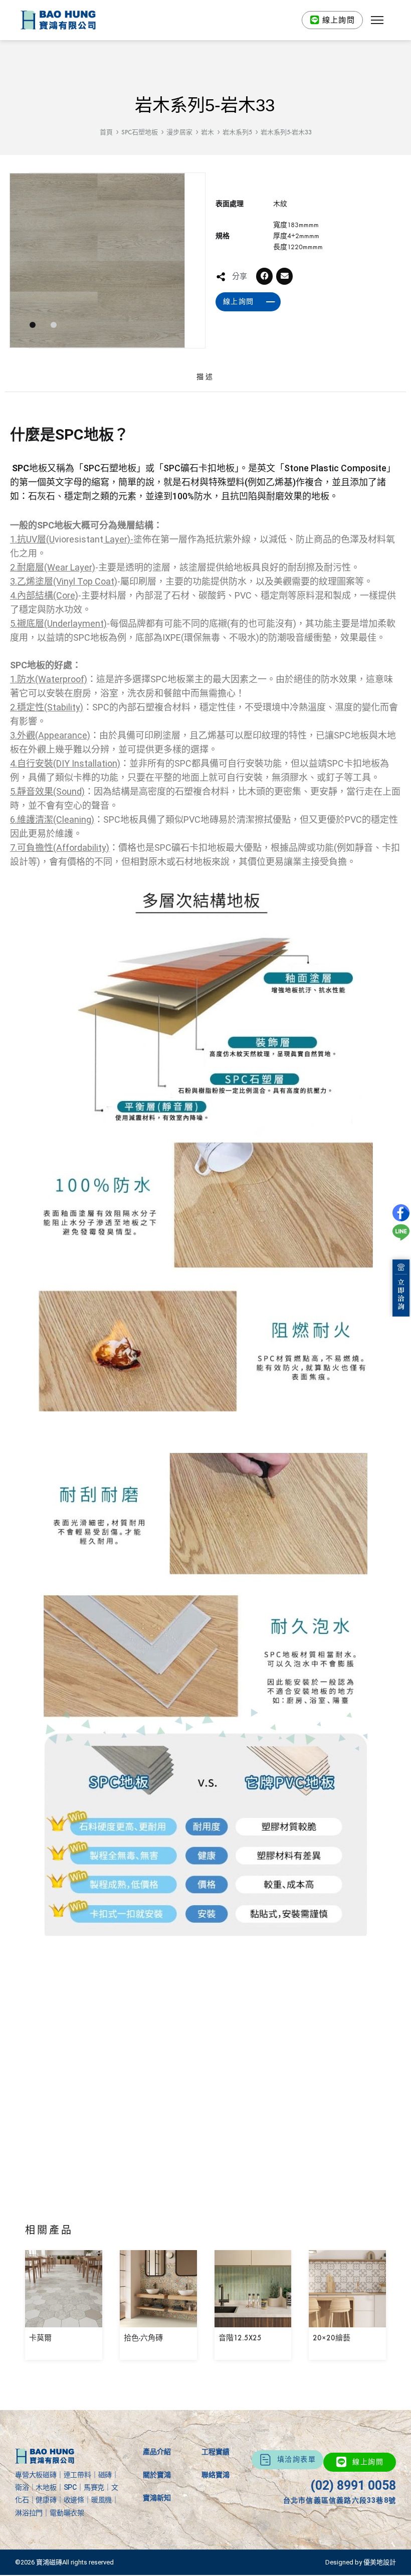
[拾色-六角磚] (158, 2320)
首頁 (106, 132)
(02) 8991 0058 (353, 2486)
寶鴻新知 (157, 2498)
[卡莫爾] (64, 2320)
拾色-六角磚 (143, 2338)
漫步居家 (179, 132)
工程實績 (216, 2452)
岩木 (208, 132)
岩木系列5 (237, 132)
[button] (377, 20)
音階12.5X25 (240, 2338)
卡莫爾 (40, 2338)
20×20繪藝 (332, 2338)
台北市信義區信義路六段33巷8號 (340, 2500)
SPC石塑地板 (140, 132)
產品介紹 (157, 2452)
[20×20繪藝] (347, 2320)
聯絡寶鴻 (216, 2475)
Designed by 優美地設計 (361, 2562)
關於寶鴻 (157, 2475)
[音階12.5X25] (253, 2320)
